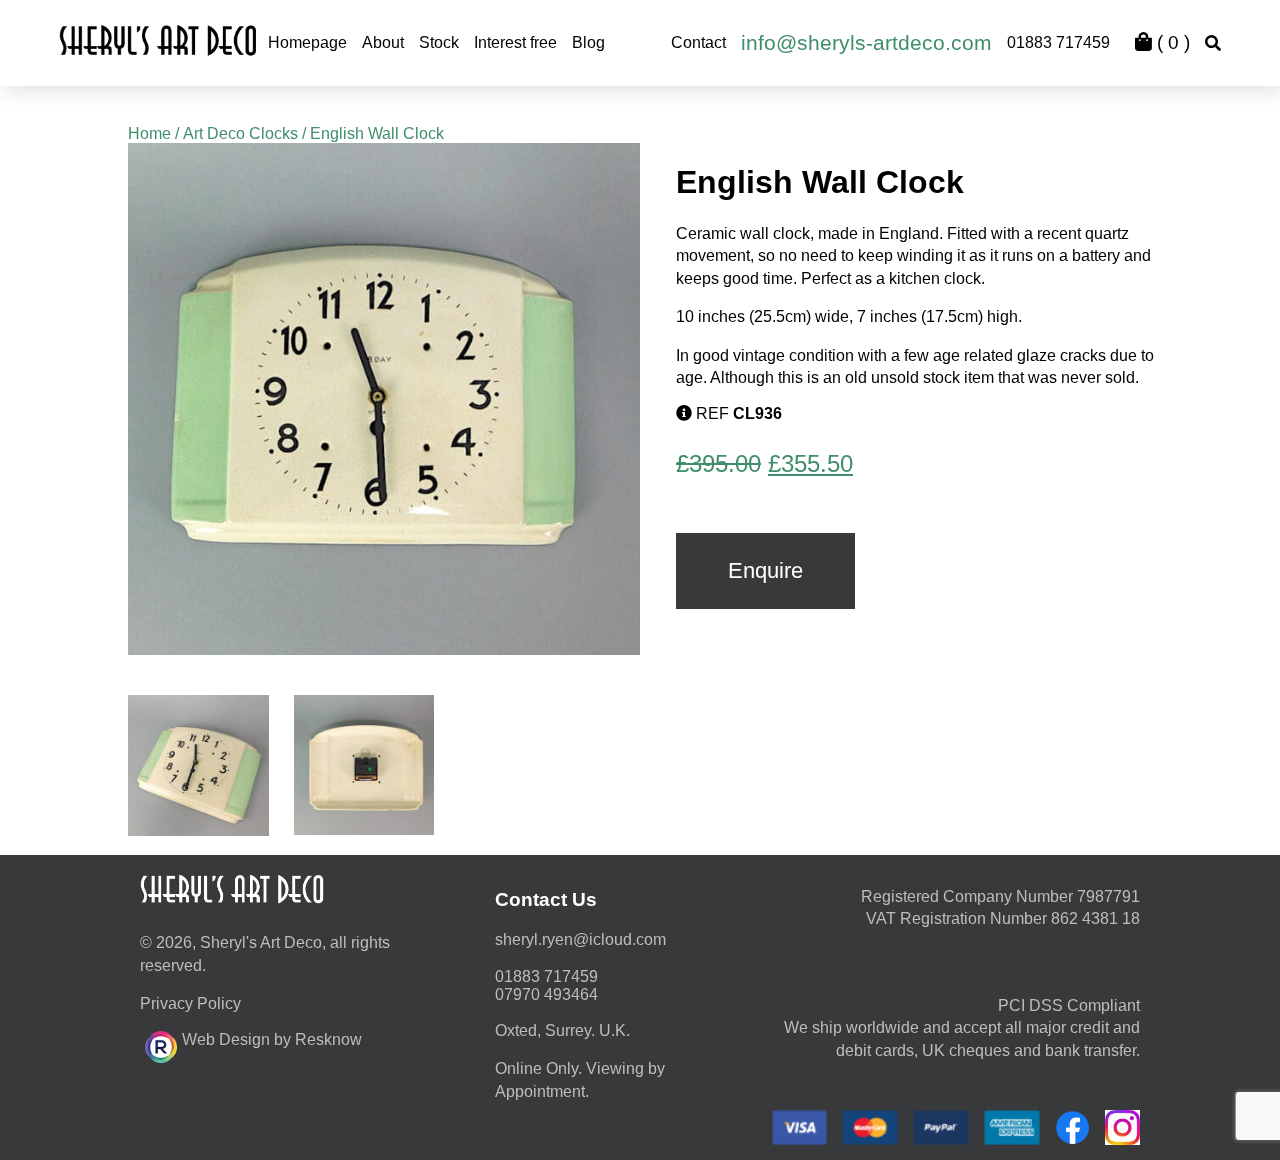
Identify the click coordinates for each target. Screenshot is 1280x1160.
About (383, 42)
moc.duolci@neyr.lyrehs (580, 939)
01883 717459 (1058, 42)
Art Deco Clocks (240, 133)
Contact (698, 42)
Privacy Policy (190, 1003)
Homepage (307, 42)
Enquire (765, 570)
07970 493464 (546, 994)
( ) (1171, 42)
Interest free (515, 42)
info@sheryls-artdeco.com (866, 42)
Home (149, 133)
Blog (588, 42)
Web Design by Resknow (272, 1039)
